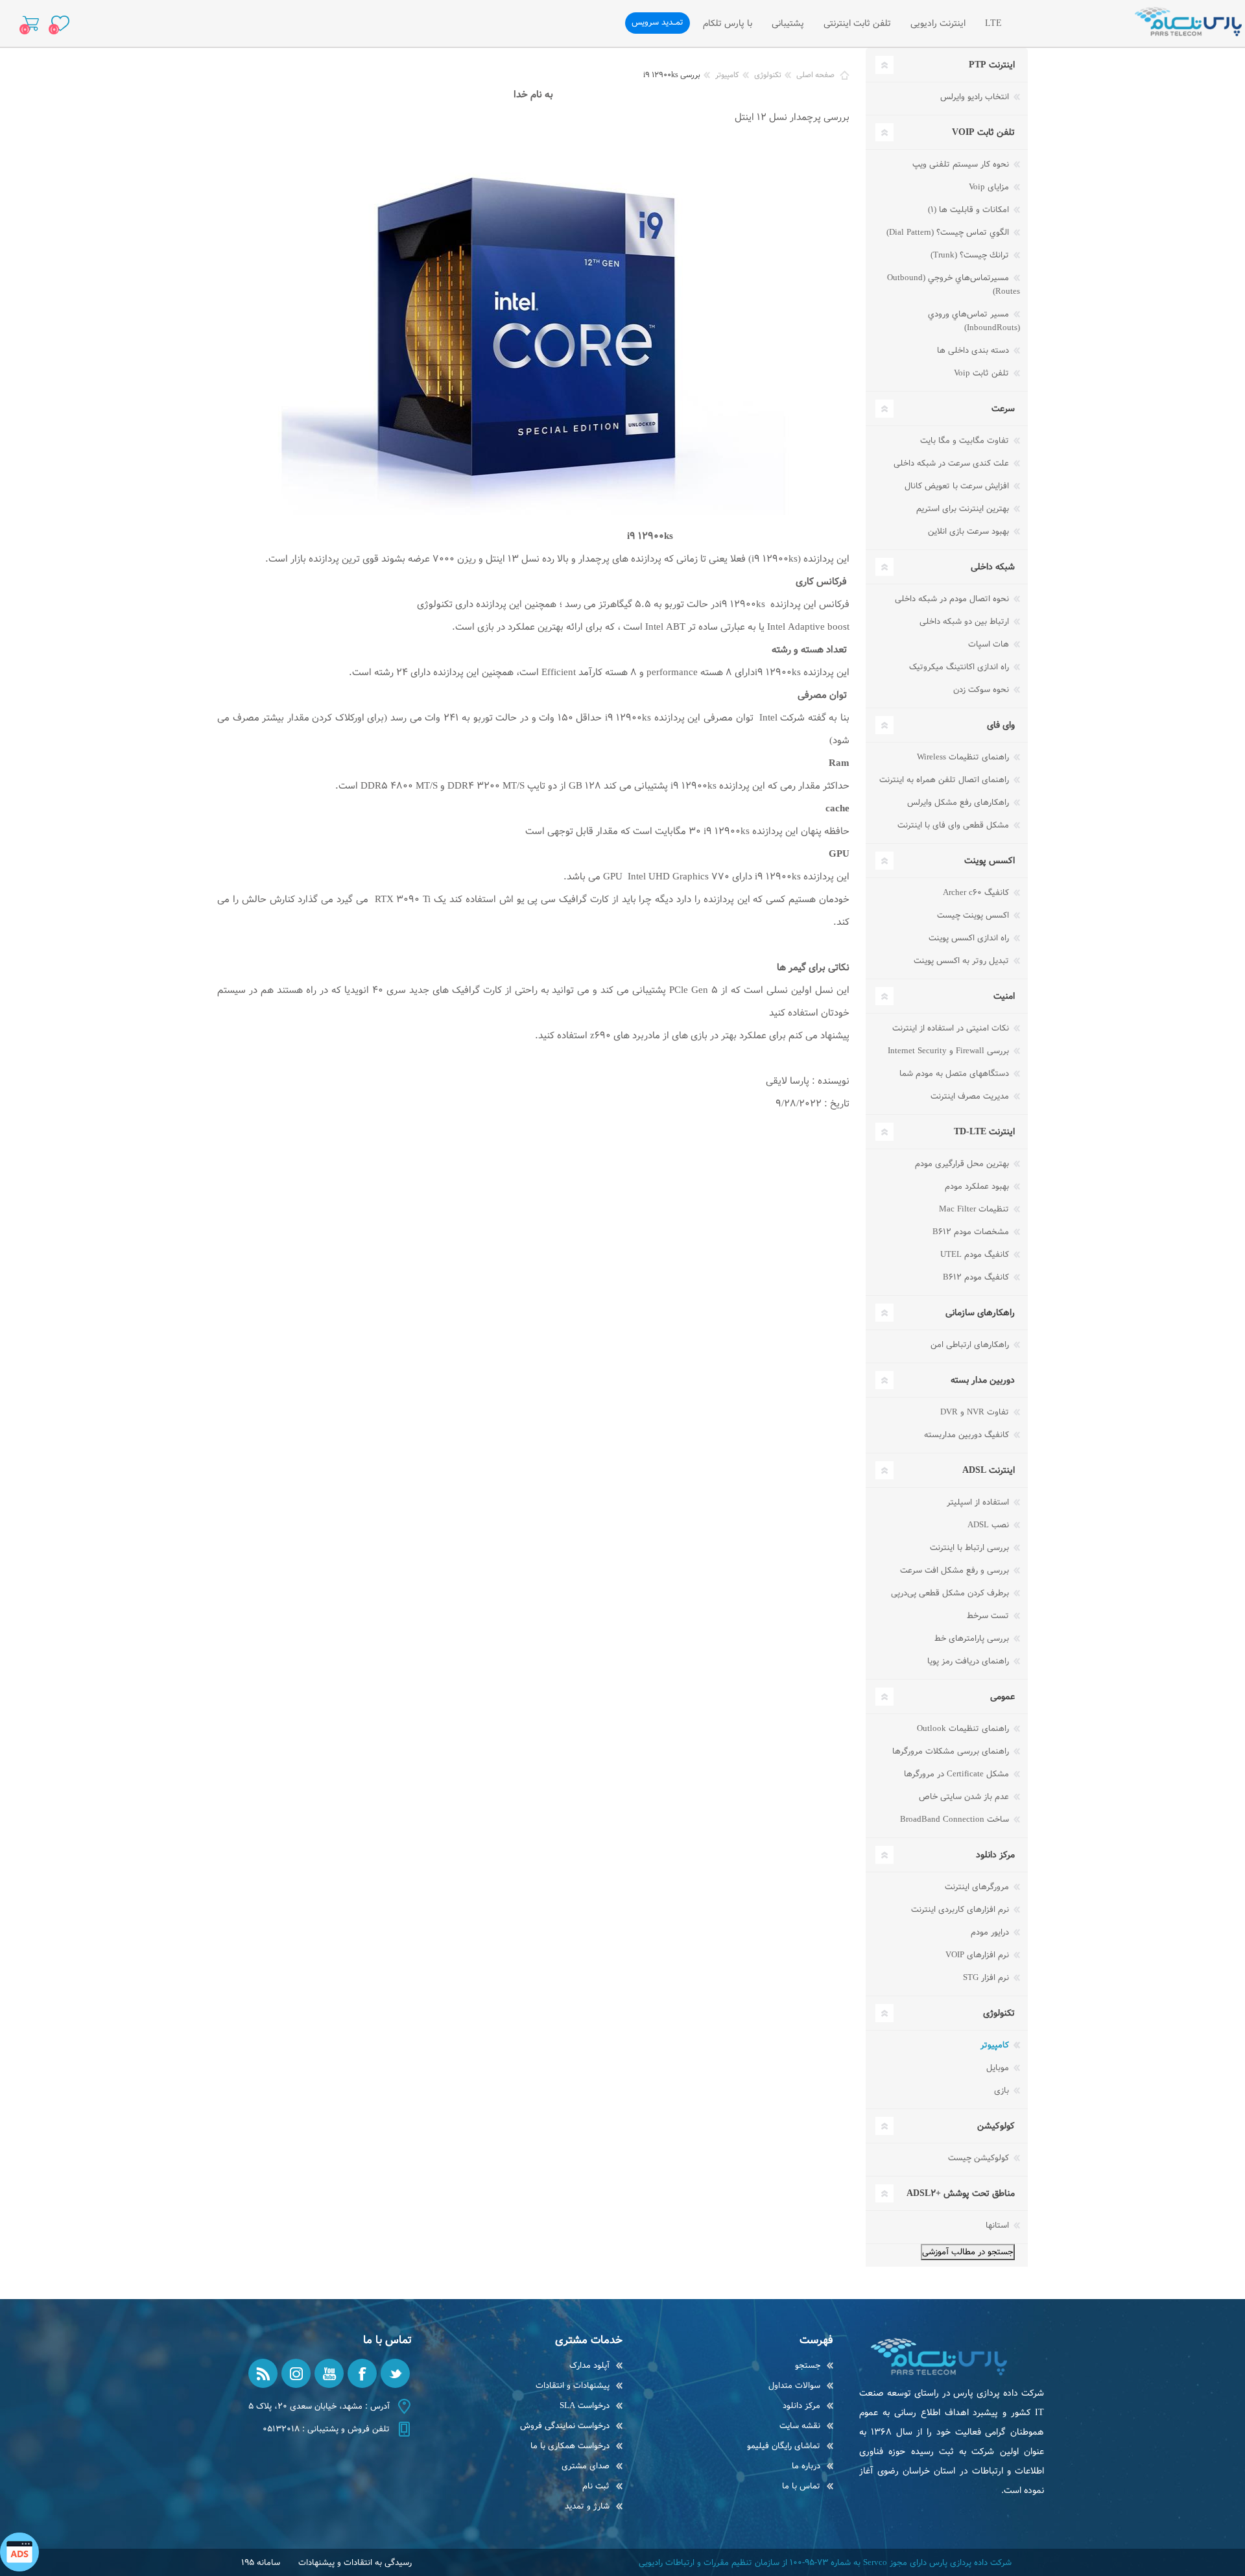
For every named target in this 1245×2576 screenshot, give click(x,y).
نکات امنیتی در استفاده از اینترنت (952, 1028)
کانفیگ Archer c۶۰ (977, 893)
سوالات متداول (794, 2386)
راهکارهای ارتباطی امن (971, 1345)
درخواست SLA (585, 2406)
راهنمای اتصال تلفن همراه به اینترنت (945, 780)
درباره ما (806, 2466)
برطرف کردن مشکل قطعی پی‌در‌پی (951, 1593)
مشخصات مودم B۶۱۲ (972, 1232)
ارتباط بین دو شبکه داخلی (966, 622)
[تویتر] (395, 2373)
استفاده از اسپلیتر (979, 1502)
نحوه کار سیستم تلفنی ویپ (962, 164)
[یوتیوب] (329, 2373)
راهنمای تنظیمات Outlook (964, 1729)
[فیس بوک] (362, 2373)
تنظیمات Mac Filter (975, 1209)
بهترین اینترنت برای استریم (964, 509)
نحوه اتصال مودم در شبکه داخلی (953, 599)
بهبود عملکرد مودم (978, 1187)
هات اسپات (990, 644)
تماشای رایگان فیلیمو (784, 2446)
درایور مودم (991, 1932)
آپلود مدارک (589, 2366)
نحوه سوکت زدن (982, 690)
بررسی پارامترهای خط (973, 1639)
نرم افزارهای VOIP (978, 1955)
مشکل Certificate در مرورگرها (958, 1774)
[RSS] (263, 2373)
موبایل (999, 2068)
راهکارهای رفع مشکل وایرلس (959, 803)
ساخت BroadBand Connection (956, 1819)
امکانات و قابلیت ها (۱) (970, 210)
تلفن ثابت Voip (983, 373)
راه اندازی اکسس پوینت (970, 938)
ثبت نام (596, 2486)
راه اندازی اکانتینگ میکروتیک (960, 667)
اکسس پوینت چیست (974, 915)
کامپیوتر (996, 2045)
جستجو (808, 2366)
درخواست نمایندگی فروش (565, 2426)
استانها (999, 2225)
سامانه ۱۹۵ (261, 2563)
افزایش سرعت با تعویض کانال (958, 486)
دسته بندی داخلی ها (974, 351)
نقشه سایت (800, 2426)
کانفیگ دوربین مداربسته (968, 1435)
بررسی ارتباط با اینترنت (971, 1548)
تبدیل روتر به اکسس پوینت (963, 961)
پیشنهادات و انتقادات (573, 2386)
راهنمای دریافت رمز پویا (969, 1661)
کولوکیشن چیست (980, 2158)
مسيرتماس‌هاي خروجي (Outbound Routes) (954, 285)
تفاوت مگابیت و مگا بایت (966, 441)
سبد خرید (31, 23)
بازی (1003, 2091)
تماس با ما (801, 2486)
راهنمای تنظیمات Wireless (964, 757)
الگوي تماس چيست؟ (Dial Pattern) (949, 233)
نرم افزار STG (987, 1978)
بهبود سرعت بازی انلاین (970, 531)
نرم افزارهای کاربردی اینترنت (961, 1910)
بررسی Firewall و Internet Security (950, 1051)
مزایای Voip (990, 187)
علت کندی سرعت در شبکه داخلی (953, 463)
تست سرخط (989, 1616)
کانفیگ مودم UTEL (976, 1255)
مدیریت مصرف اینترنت (971, 1096)
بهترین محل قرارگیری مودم (963, 1164)
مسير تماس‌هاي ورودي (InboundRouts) (974, 321)
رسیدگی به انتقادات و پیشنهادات (355, 2563)
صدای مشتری (586, 2466)
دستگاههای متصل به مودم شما (955, 1074)
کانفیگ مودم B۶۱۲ (977, 1277)
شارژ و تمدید (587, 2506)
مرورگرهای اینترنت (978, 1887)
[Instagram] (296, 2373)
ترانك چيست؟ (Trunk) (971, 255)
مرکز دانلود (801, 2406)
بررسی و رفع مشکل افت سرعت (956, 1570)
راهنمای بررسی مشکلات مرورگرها (952, 1751)
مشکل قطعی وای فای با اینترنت (954, 825)
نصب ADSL (990, 1525)
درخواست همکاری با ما (570, 2446)
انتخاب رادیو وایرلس (976, 97)
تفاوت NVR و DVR (976, 1412)
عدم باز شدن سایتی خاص (965, 1797)
